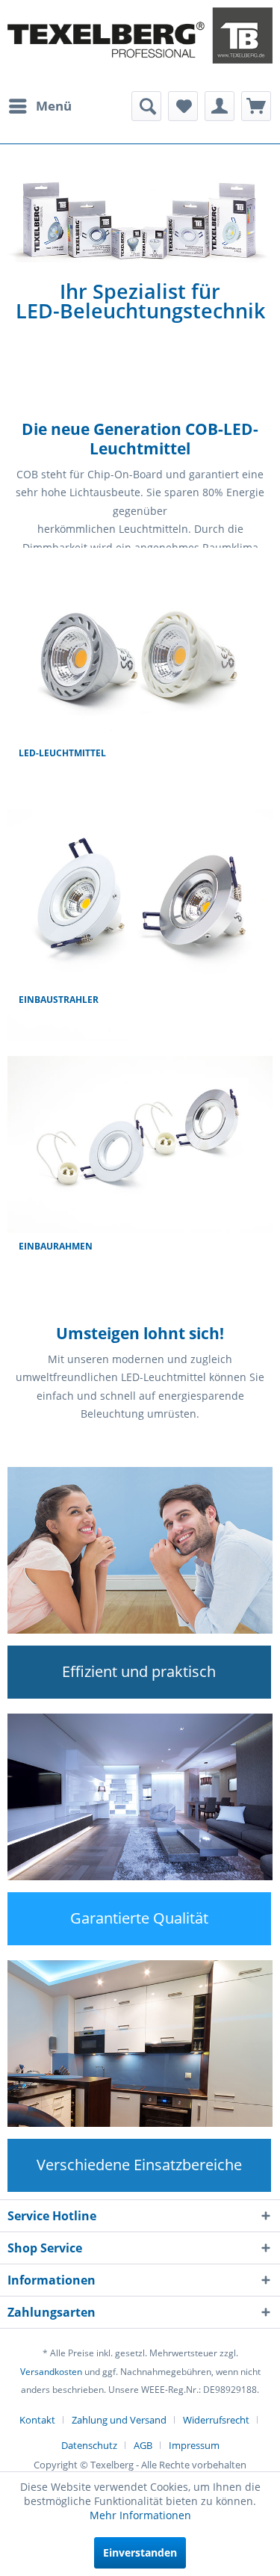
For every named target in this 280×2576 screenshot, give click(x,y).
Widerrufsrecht (216, 2420)
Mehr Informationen (140, 2515)
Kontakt (37, 2420)
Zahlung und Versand (119, 2420)
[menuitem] (40, 106)
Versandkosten (51, 2372)
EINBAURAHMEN (56, 1246)
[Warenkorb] (256, 106)
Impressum (194, 2445)
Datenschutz (89, 2445)
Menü (54, 106)
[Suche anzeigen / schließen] (146, 106)
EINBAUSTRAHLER (59, 1000)
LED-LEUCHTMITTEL (62, 753)
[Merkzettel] (183, 106)
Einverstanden (140, 2552)
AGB (143, 2445)
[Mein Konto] (220, 106)
